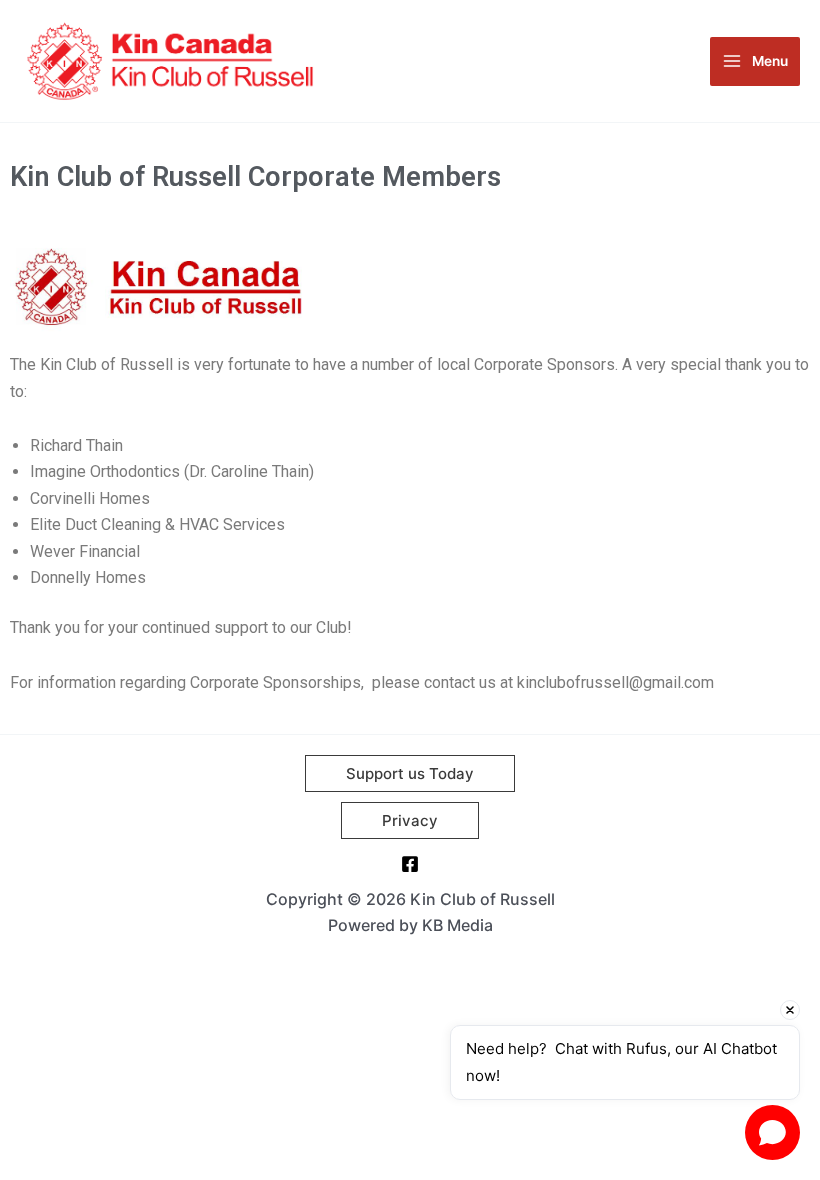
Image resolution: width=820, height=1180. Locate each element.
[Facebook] (410, 864)
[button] (410, 773)
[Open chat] (772, 1132)
